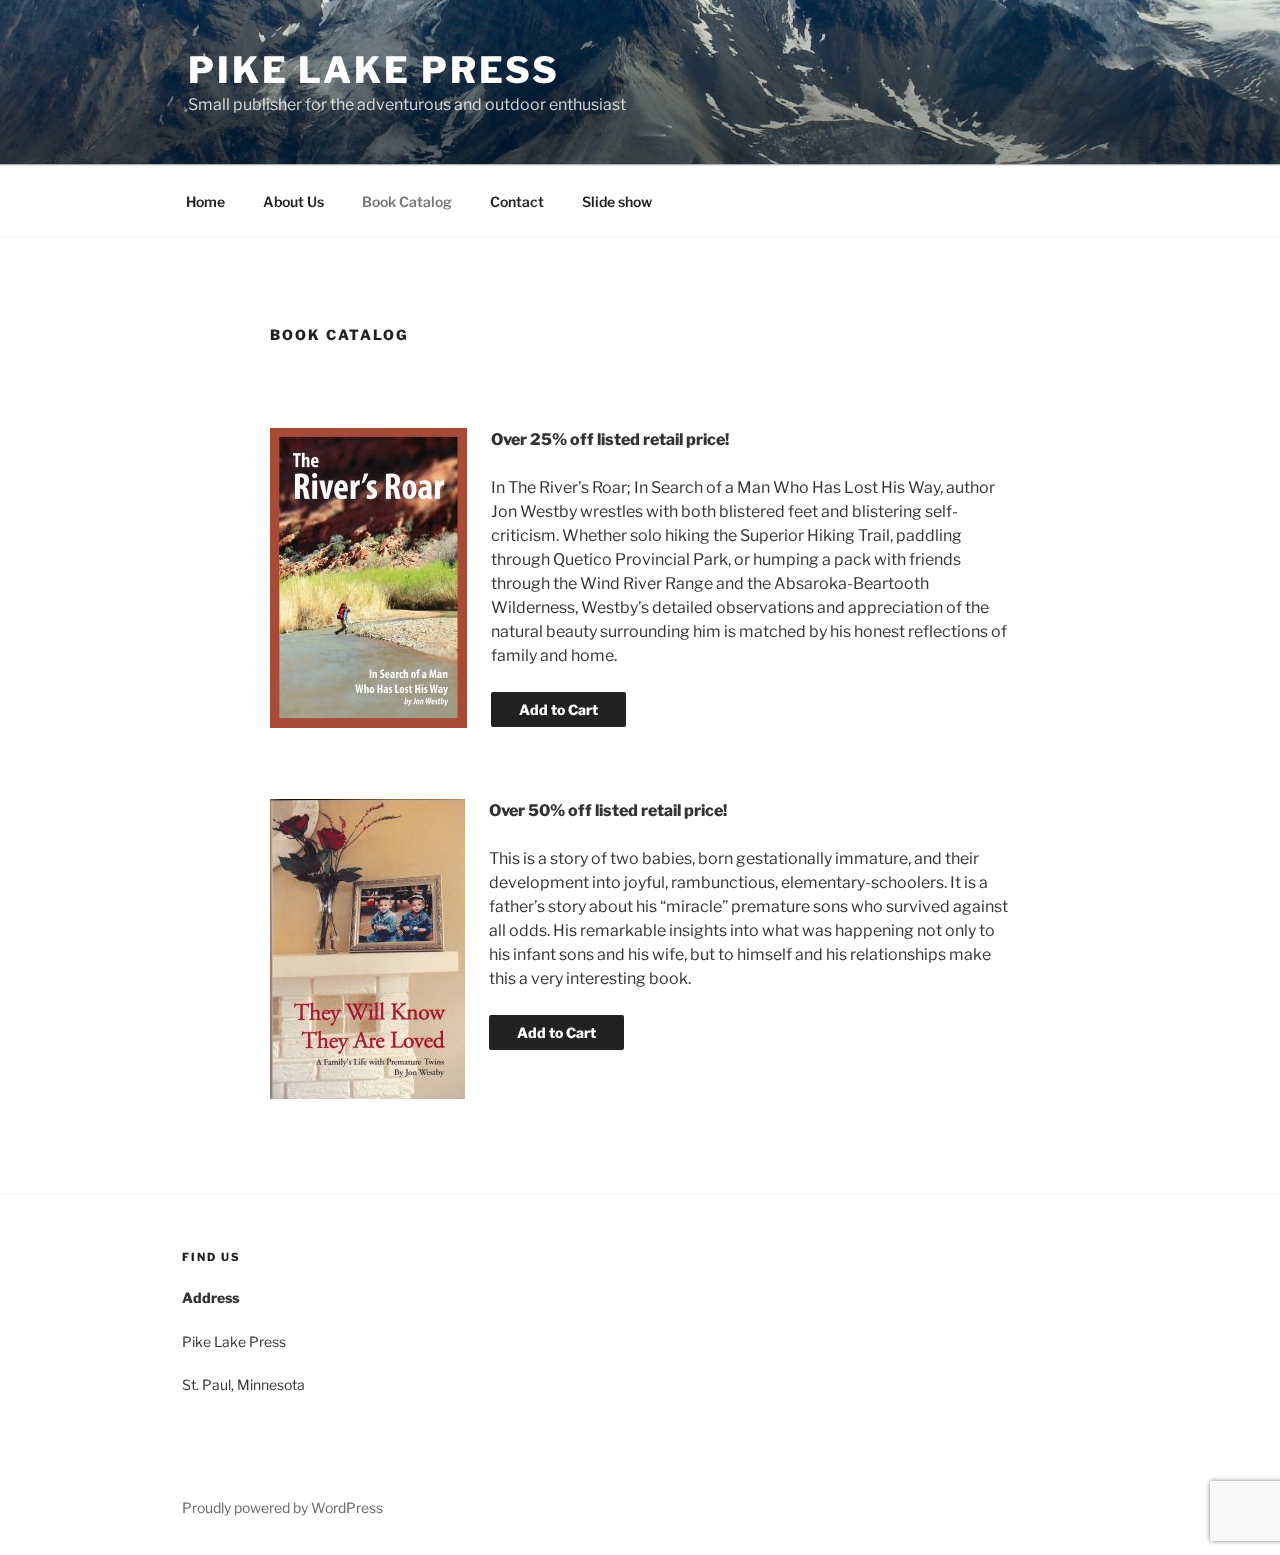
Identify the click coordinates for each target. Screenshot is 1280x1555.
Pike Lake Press (374, 70)
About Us (293, 201)
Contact (517, 201)
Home (205, 201)
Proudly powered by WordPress (282, 1507)
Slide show (617, 201)
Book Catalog (407, 201)
